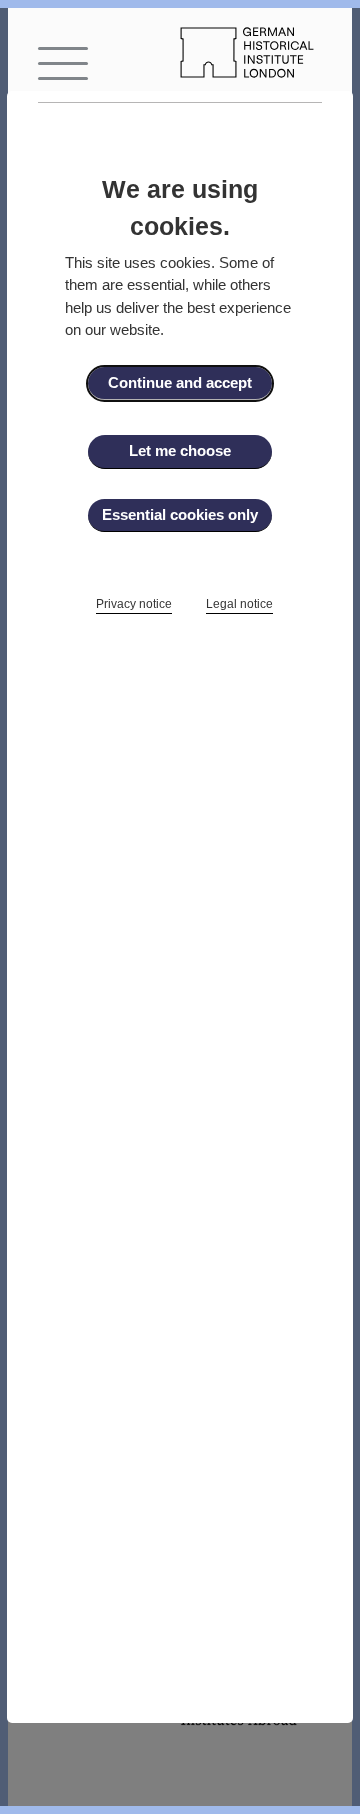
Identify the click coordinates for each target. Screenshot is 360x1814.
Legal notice (239, 604)
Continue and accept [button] (180, 382)
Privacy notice (134, 604)
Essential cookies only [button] (180, 514)
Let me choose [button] (180, 450)
